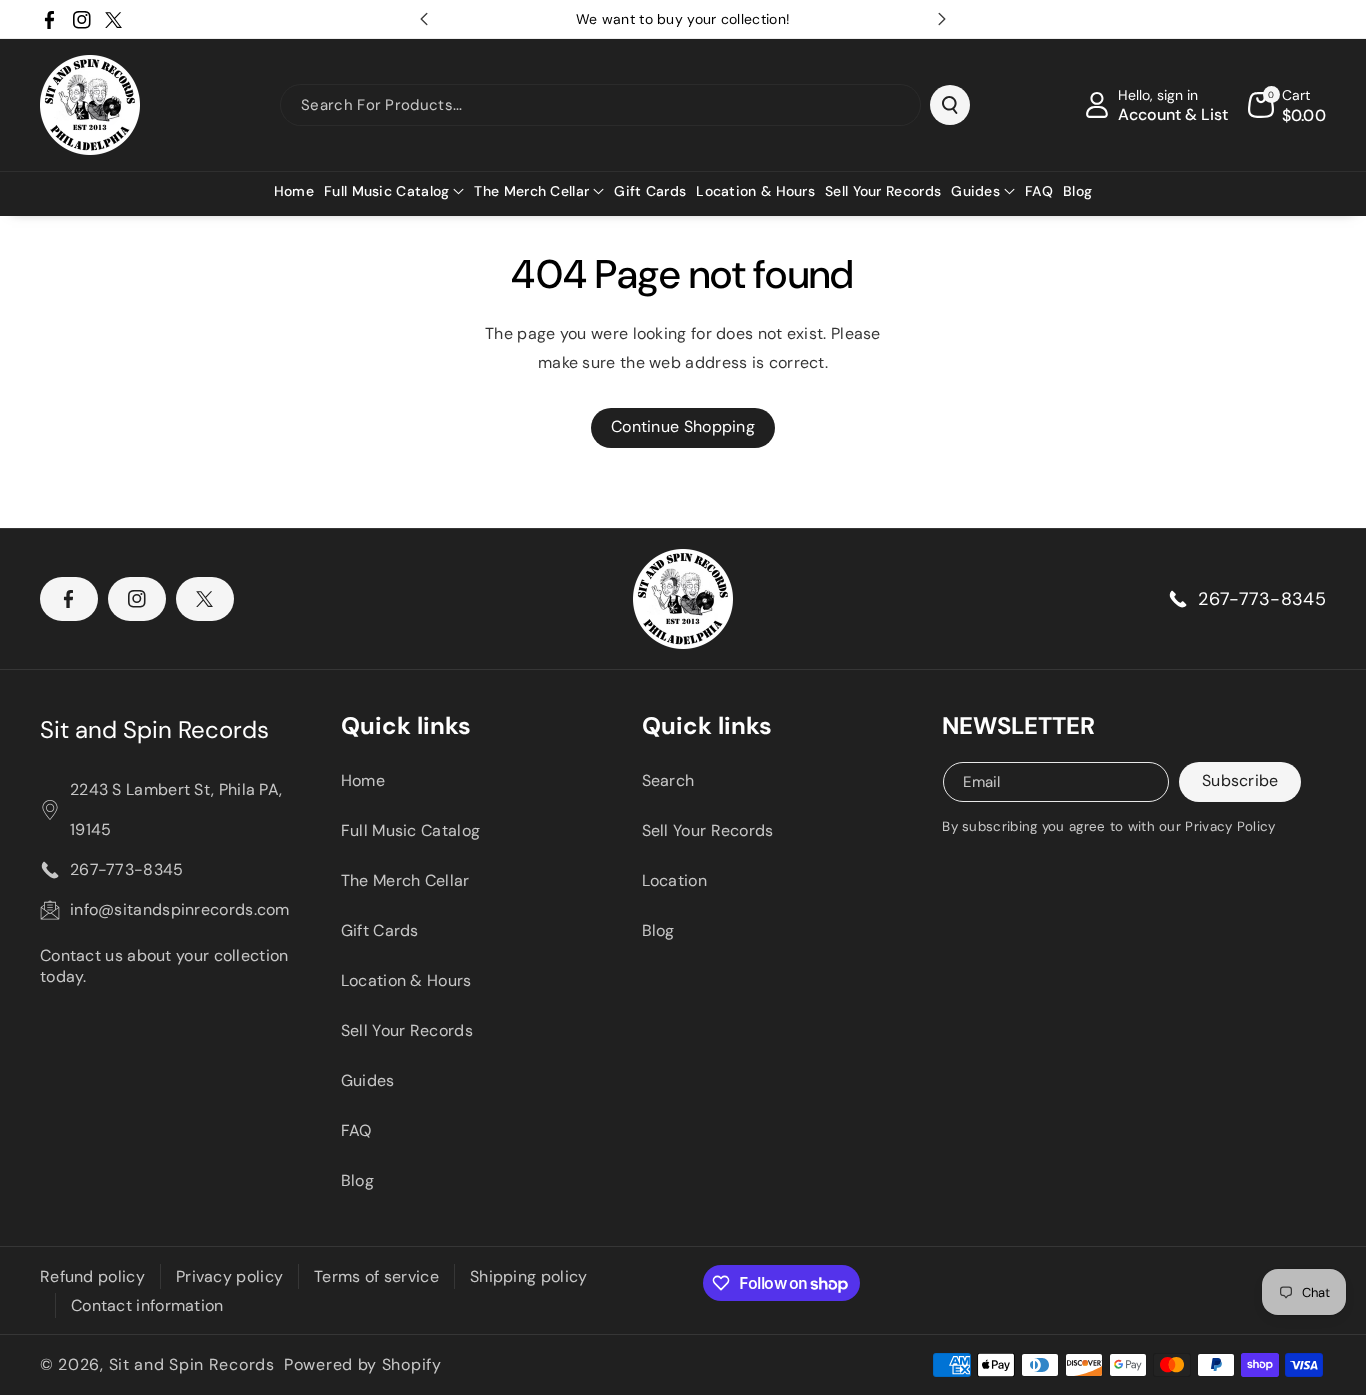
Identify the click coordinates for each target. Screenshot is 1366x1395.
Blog (357, 1180)
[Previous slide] (424, 19)
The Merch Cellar (405, 880)
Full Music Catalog (410, 830)
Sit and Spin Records (154, 729)
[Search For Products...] (950, 105)
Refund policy (92, 1276)
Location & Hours (406, 980)
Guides (368, 1080)
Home (363, 780)
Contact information (147, 1305)
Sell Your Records (407, 1030)
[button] (394, 191)
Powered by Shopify (363, 1364)
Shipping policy (529, 1276)
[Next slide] (942, 19)
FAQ (356, 1130)
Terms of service (376, 1276)
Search (668, 780)
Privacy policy (229, 1276)
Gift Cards (380, 930)
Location (674, 880)
